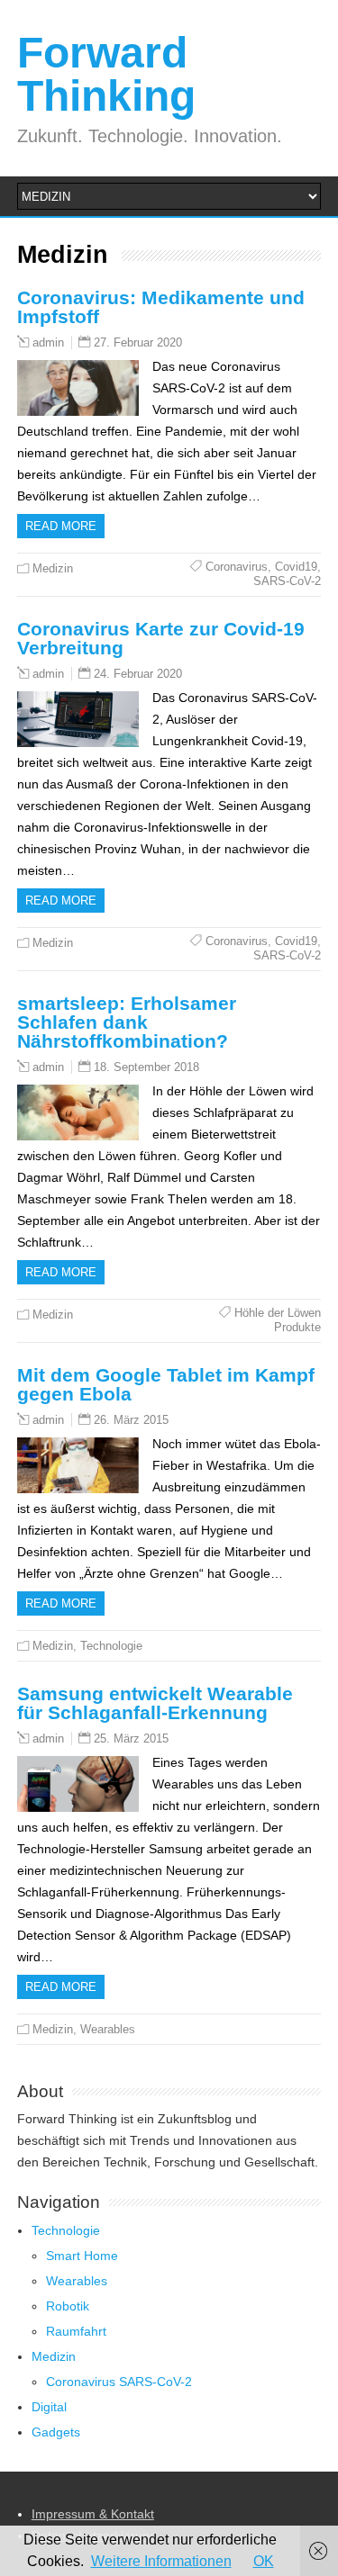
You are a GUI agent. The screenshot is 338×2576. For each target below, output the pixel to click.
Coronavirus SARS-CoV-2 (119, 2382)
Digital (49, 2407)
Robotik (68, 2306)
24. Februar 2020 (138, 674)
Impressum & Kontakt (93, 2514)
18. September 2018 (146, 1067)
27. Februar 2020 (138, 342)
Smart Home (82, 2256)
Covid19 (296, 567)
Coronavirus (237, 567)
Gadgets (56, 2432)
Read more (61, 526)
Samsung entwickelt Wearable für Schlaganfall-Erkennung (155, 1703)
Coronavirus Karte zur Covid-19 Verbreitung (161, 638)
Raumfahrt (76, 2331)
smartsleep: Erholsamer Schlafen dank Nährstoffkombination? (127, 1022)
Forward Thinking (106, 74)
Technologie (111, 1646)
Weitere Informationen (161, 2561)
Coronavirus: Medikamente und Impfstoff (161, 307)
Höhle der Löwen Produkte (278, 1320)
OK (264, 2561)
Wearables (108, 2029)
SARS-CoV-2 (287, 581)
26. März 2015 (131, 1420)
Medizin (53, 568)
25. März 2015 (131, 1738)
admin (48, 343)
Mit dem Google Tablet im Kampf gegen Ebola (166, 1384)
